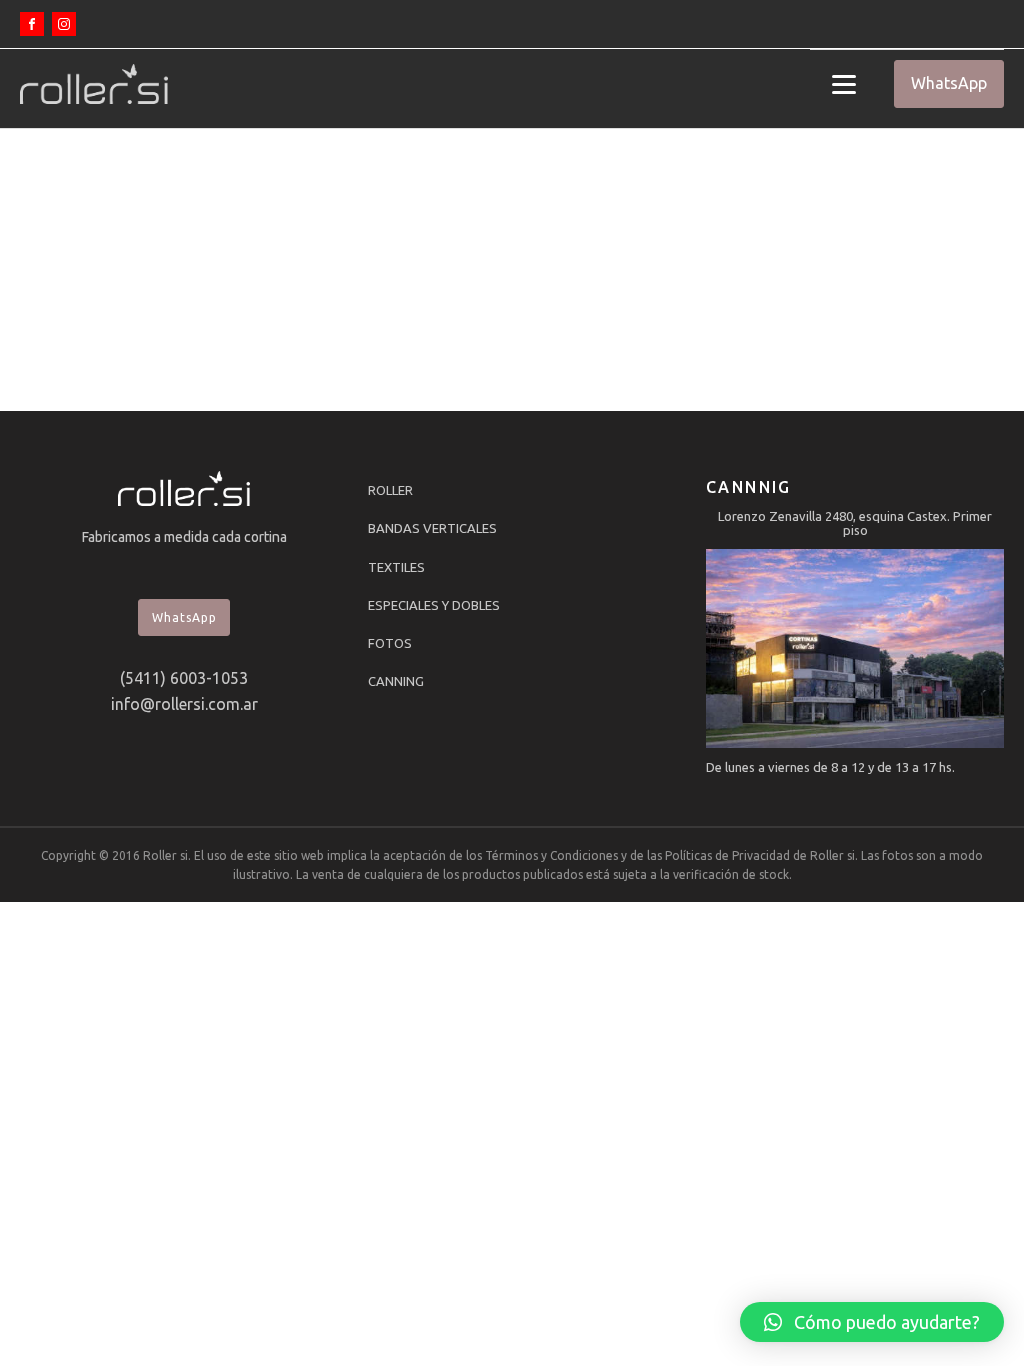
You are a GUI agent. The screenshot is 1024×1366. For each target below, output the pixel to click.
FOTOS (390, 643)
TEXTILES (396, 567)
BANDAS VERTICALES (432, 528)
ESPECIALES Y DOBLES (434, 605)
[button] (872, 1322)
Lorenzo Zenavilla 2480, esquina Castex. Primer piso (855, 523)
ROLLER (390, 490)
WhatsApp (949, 83)
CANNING (396, 681)
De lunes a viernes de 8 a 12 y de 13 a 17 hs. (830, 767)
